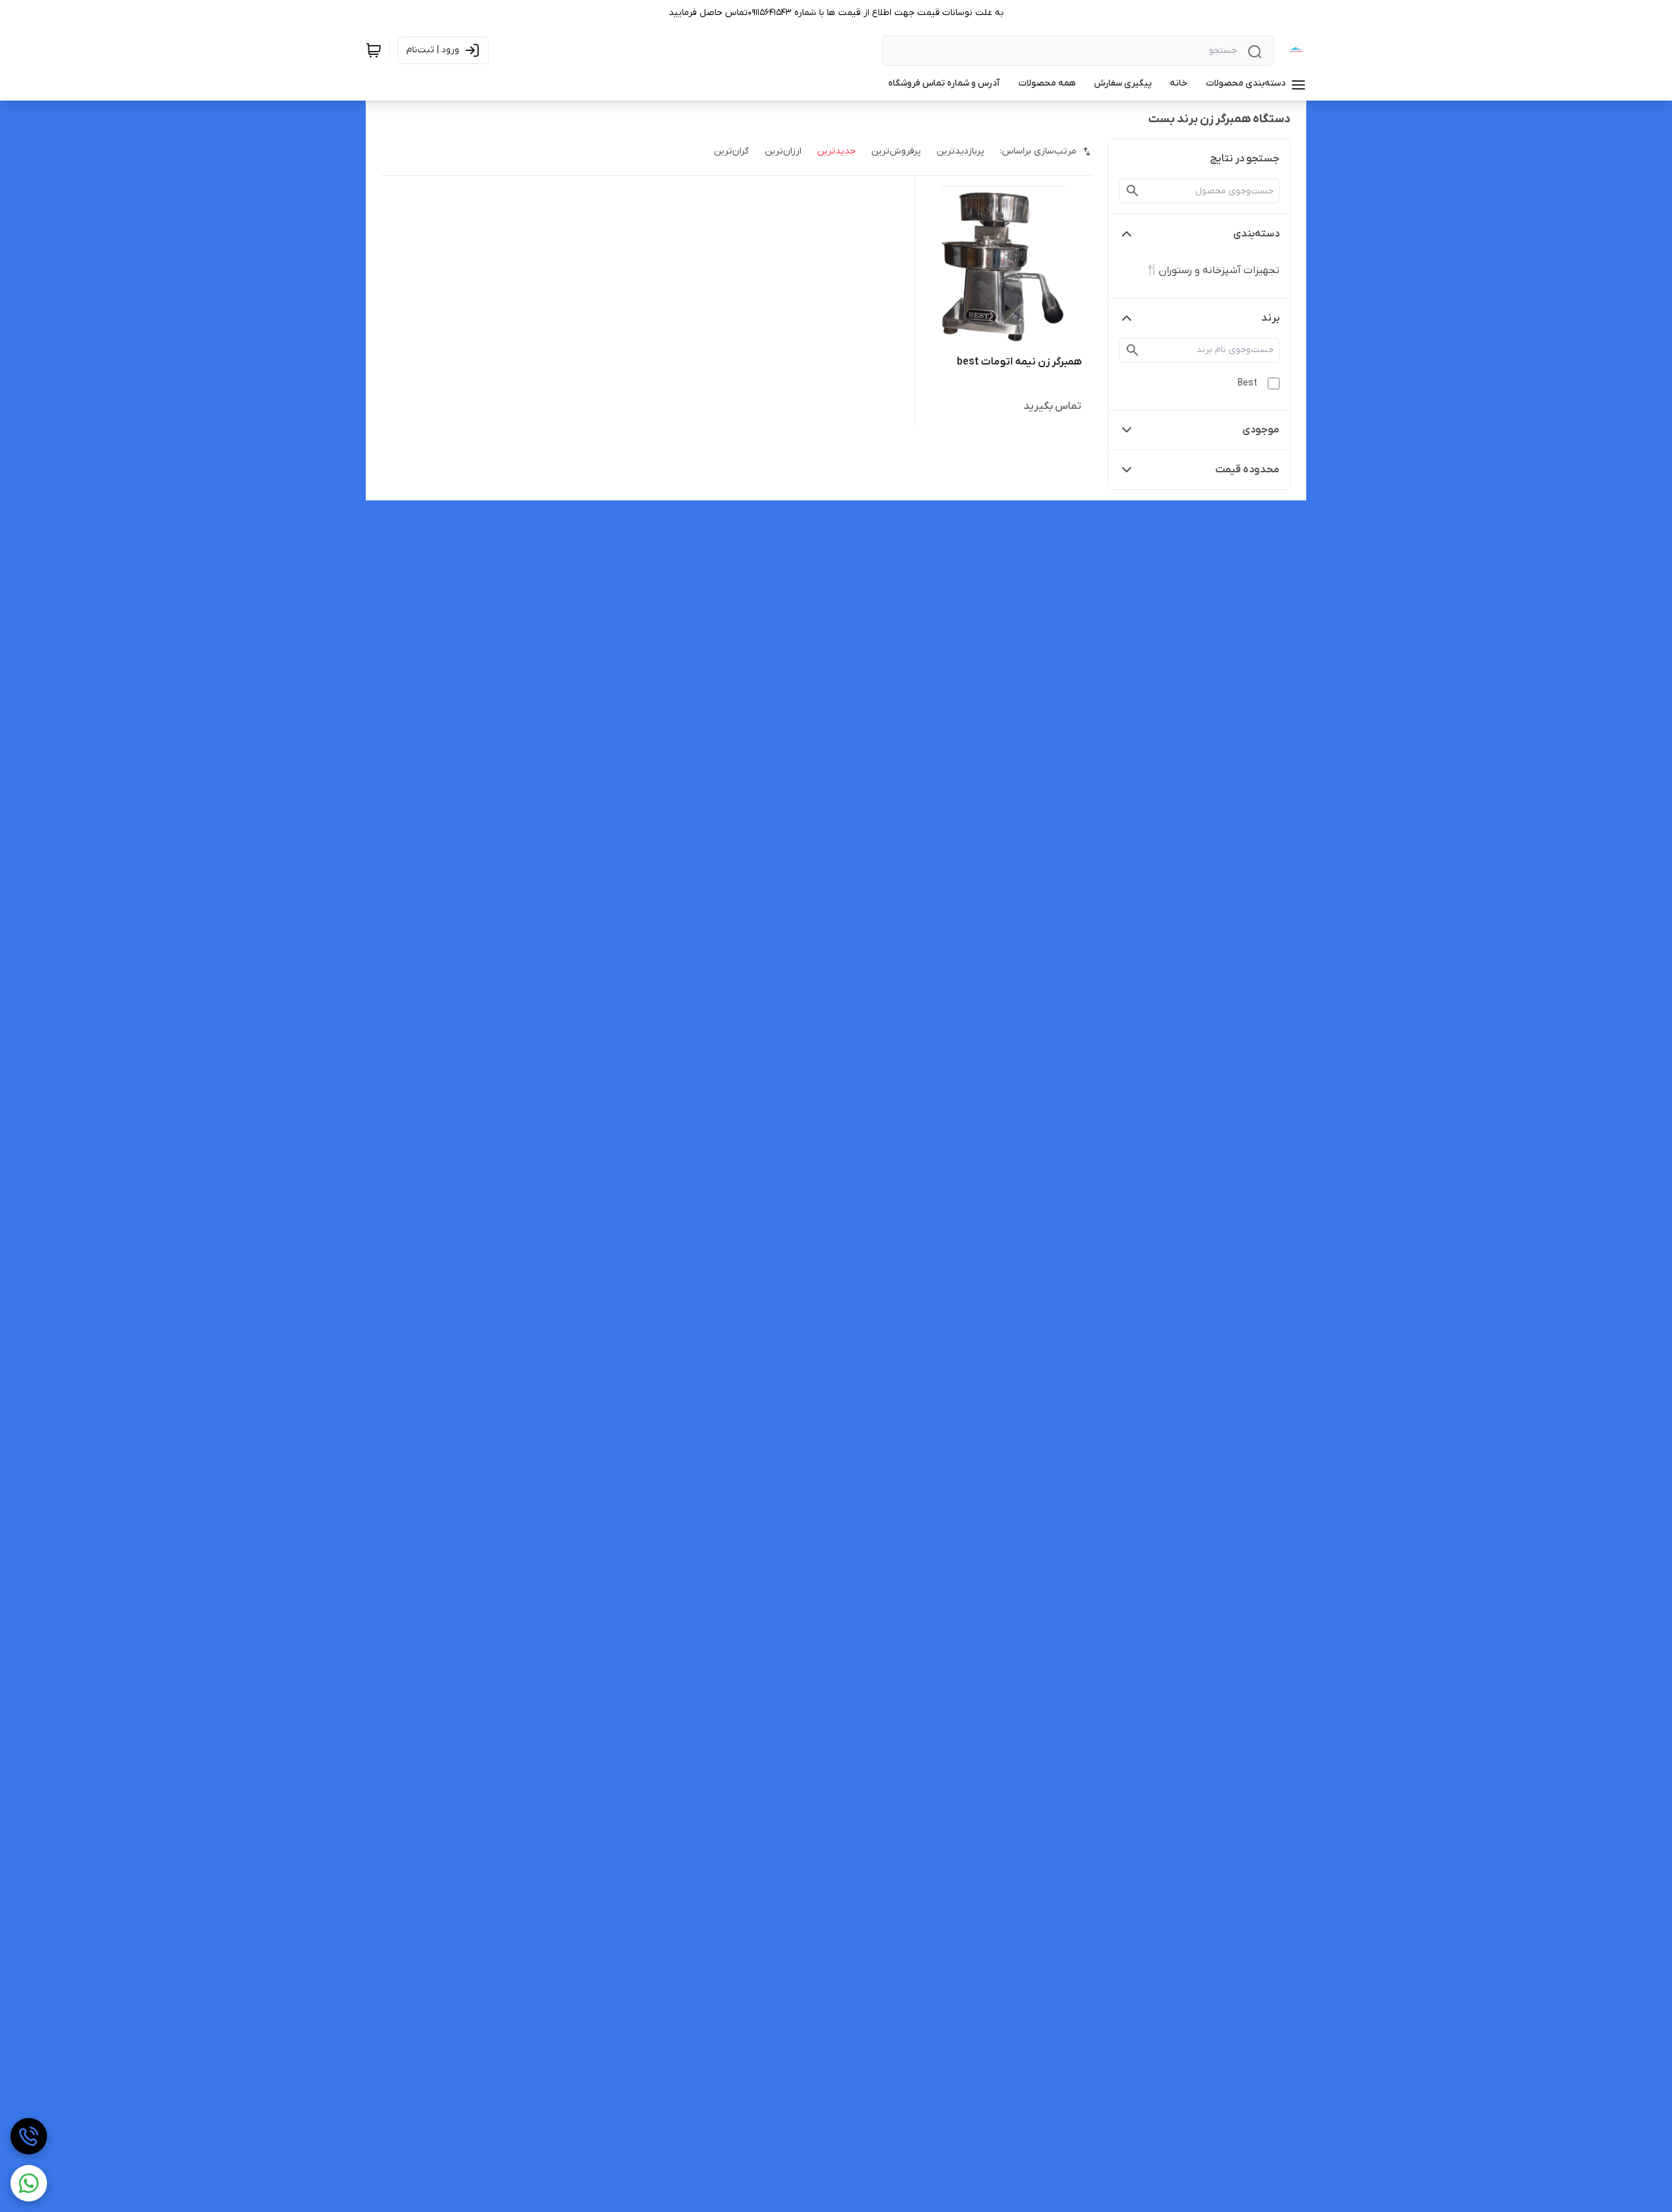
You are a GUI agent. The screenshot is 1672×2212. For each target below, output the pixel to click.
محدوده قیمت (1247, 470)
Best (1247, 383)
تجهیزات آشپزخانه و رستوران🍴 (1213, 270)
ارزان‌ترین (783, 151)
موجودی (1261, 430)
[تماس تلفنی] (29, 2136)
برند (1270, 318)
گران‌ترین (731, 151)
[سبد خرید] (374, 50)
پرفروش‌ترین (896, 151)
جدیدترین (836, 151)
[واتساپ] (29, 2183)
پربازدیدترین (960, 151)
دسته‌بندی (1256, 234)
